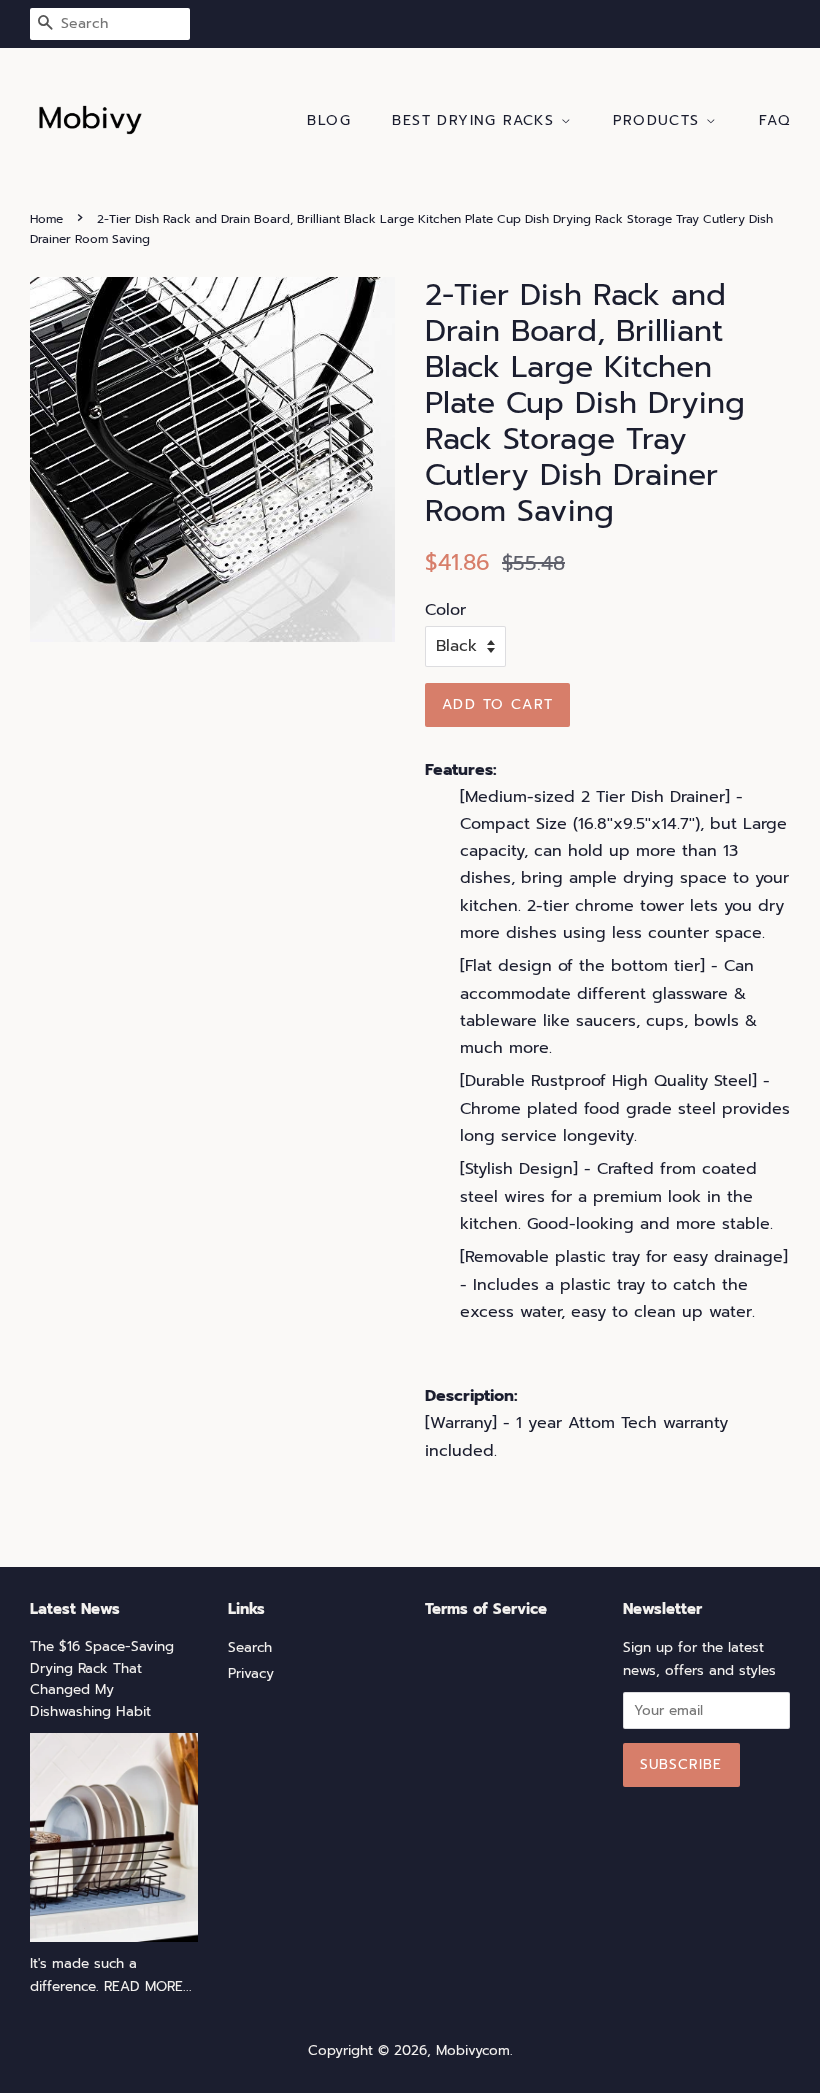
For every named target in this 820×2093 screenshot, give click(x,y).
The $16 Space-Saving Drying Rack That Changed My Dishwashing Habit (102, 1679)
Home (46, 219)
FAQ (774, 120)
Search (250, 1647)
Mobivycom (473, 2050)
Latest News (75, 1609)
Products (659, 120)
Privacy (251, 1673)
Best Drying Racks (476, 120)
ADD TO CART (497, 704)
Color (445, 610)
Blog (329, 120)
